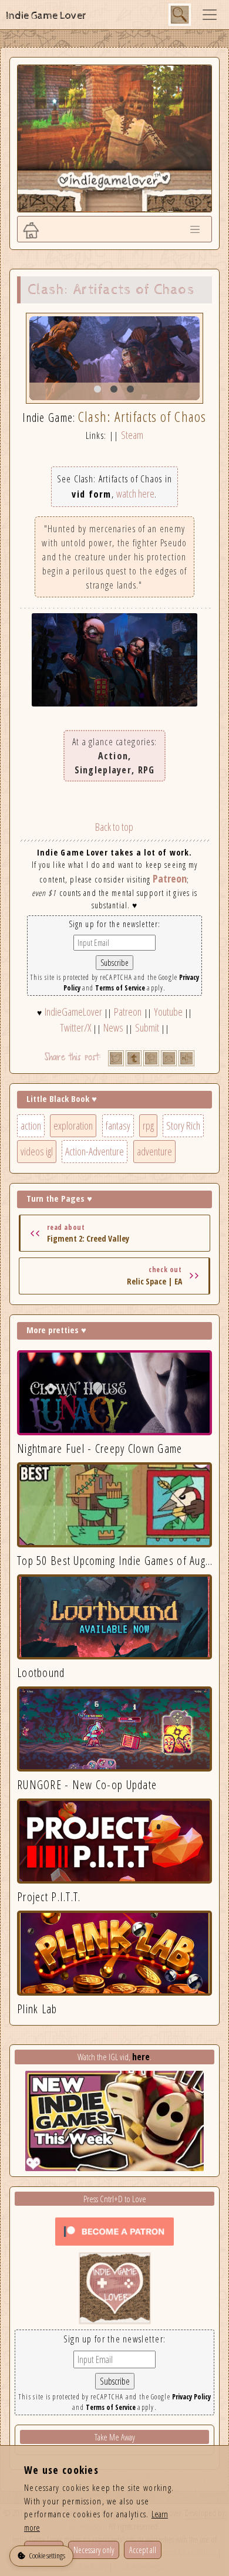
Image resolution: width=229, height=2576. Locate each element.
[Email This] (169, 1058)
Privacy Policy (191, 2397)
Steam (132, 435)
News (113, 1027)
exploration (73, 1125)
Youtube (168, 1012)
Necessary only (94, 2550)
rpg (148, 1125)
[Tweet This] (116, 1058)
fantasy (118, 1125)
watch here (135, 493)
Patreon (170, 878)
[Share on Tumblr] (134, 1058)
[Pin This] (151, 1058)
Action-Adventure (95, 1151)
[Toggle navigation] (210, 15)
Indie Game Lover (46, 16)
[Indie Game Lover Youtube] (115, 2287)
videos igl (37, 1151)
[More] (186, 1058)
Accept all (143, 2550)
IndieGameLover (73, 1012)
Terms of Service (120, 988)
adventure (154, 1151)
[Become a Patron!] (114, 2230)
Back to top (114, 827)
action (31, 1125)
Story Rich (183, 1125)
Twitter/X (75, 1027)
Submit (147, 1027)
